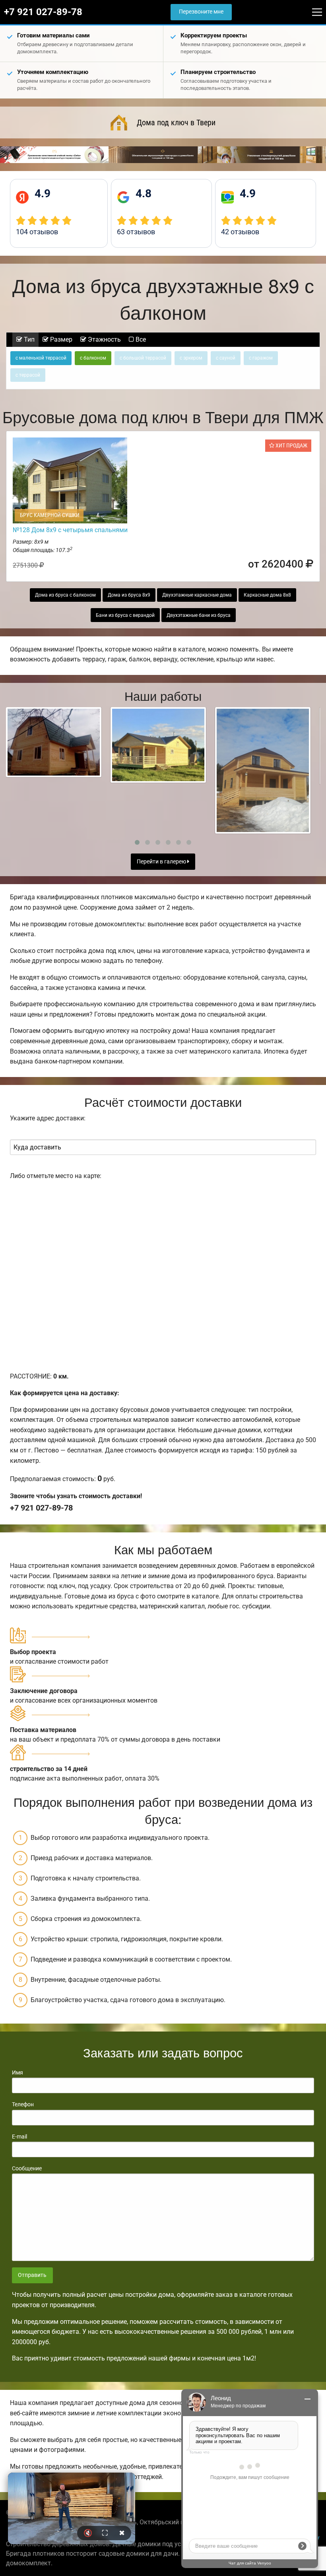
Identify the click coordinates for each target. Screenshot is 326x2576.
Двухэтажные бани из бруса (199, 615)
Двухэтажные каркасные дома (197, 595)
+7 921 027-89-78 (43, 12)
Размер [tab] (60, 339)
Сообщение (27, 2168)
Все (140, 339)
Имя (17, 2072)
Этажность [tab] (104, 339)
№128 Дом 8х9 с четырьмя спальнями (70, 530)
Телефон (23, 2104)
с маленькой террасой (41, 358)
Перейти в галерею (162, 862)
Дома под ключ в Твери (176, 122)
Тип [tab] (28, 339)
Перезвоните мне (201, 12)
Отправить (32, 2275)
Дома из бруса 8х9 (129, 595)
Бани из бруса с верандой (125, 615)
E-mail (19, 2137)
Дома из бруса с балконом (65, 595)
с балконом (93, 358)
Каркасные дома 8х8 (267, 595)
